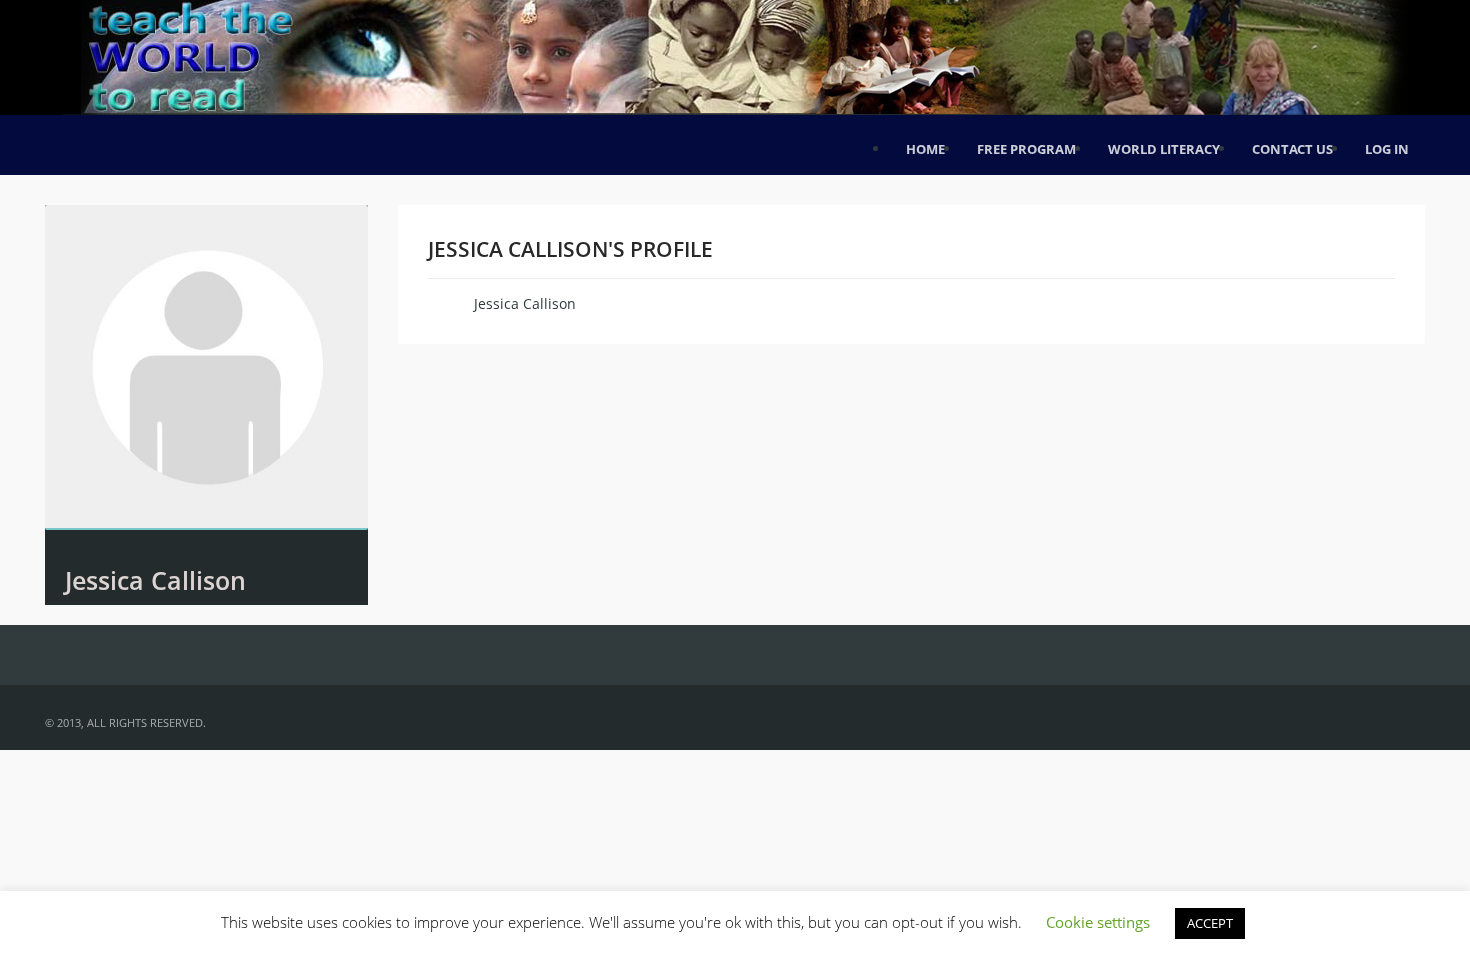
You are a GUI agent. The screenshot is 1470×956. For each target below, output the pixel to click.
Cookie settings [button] (1098, 922)
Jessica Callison (155, 580)
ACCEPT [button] (1210, 923)
